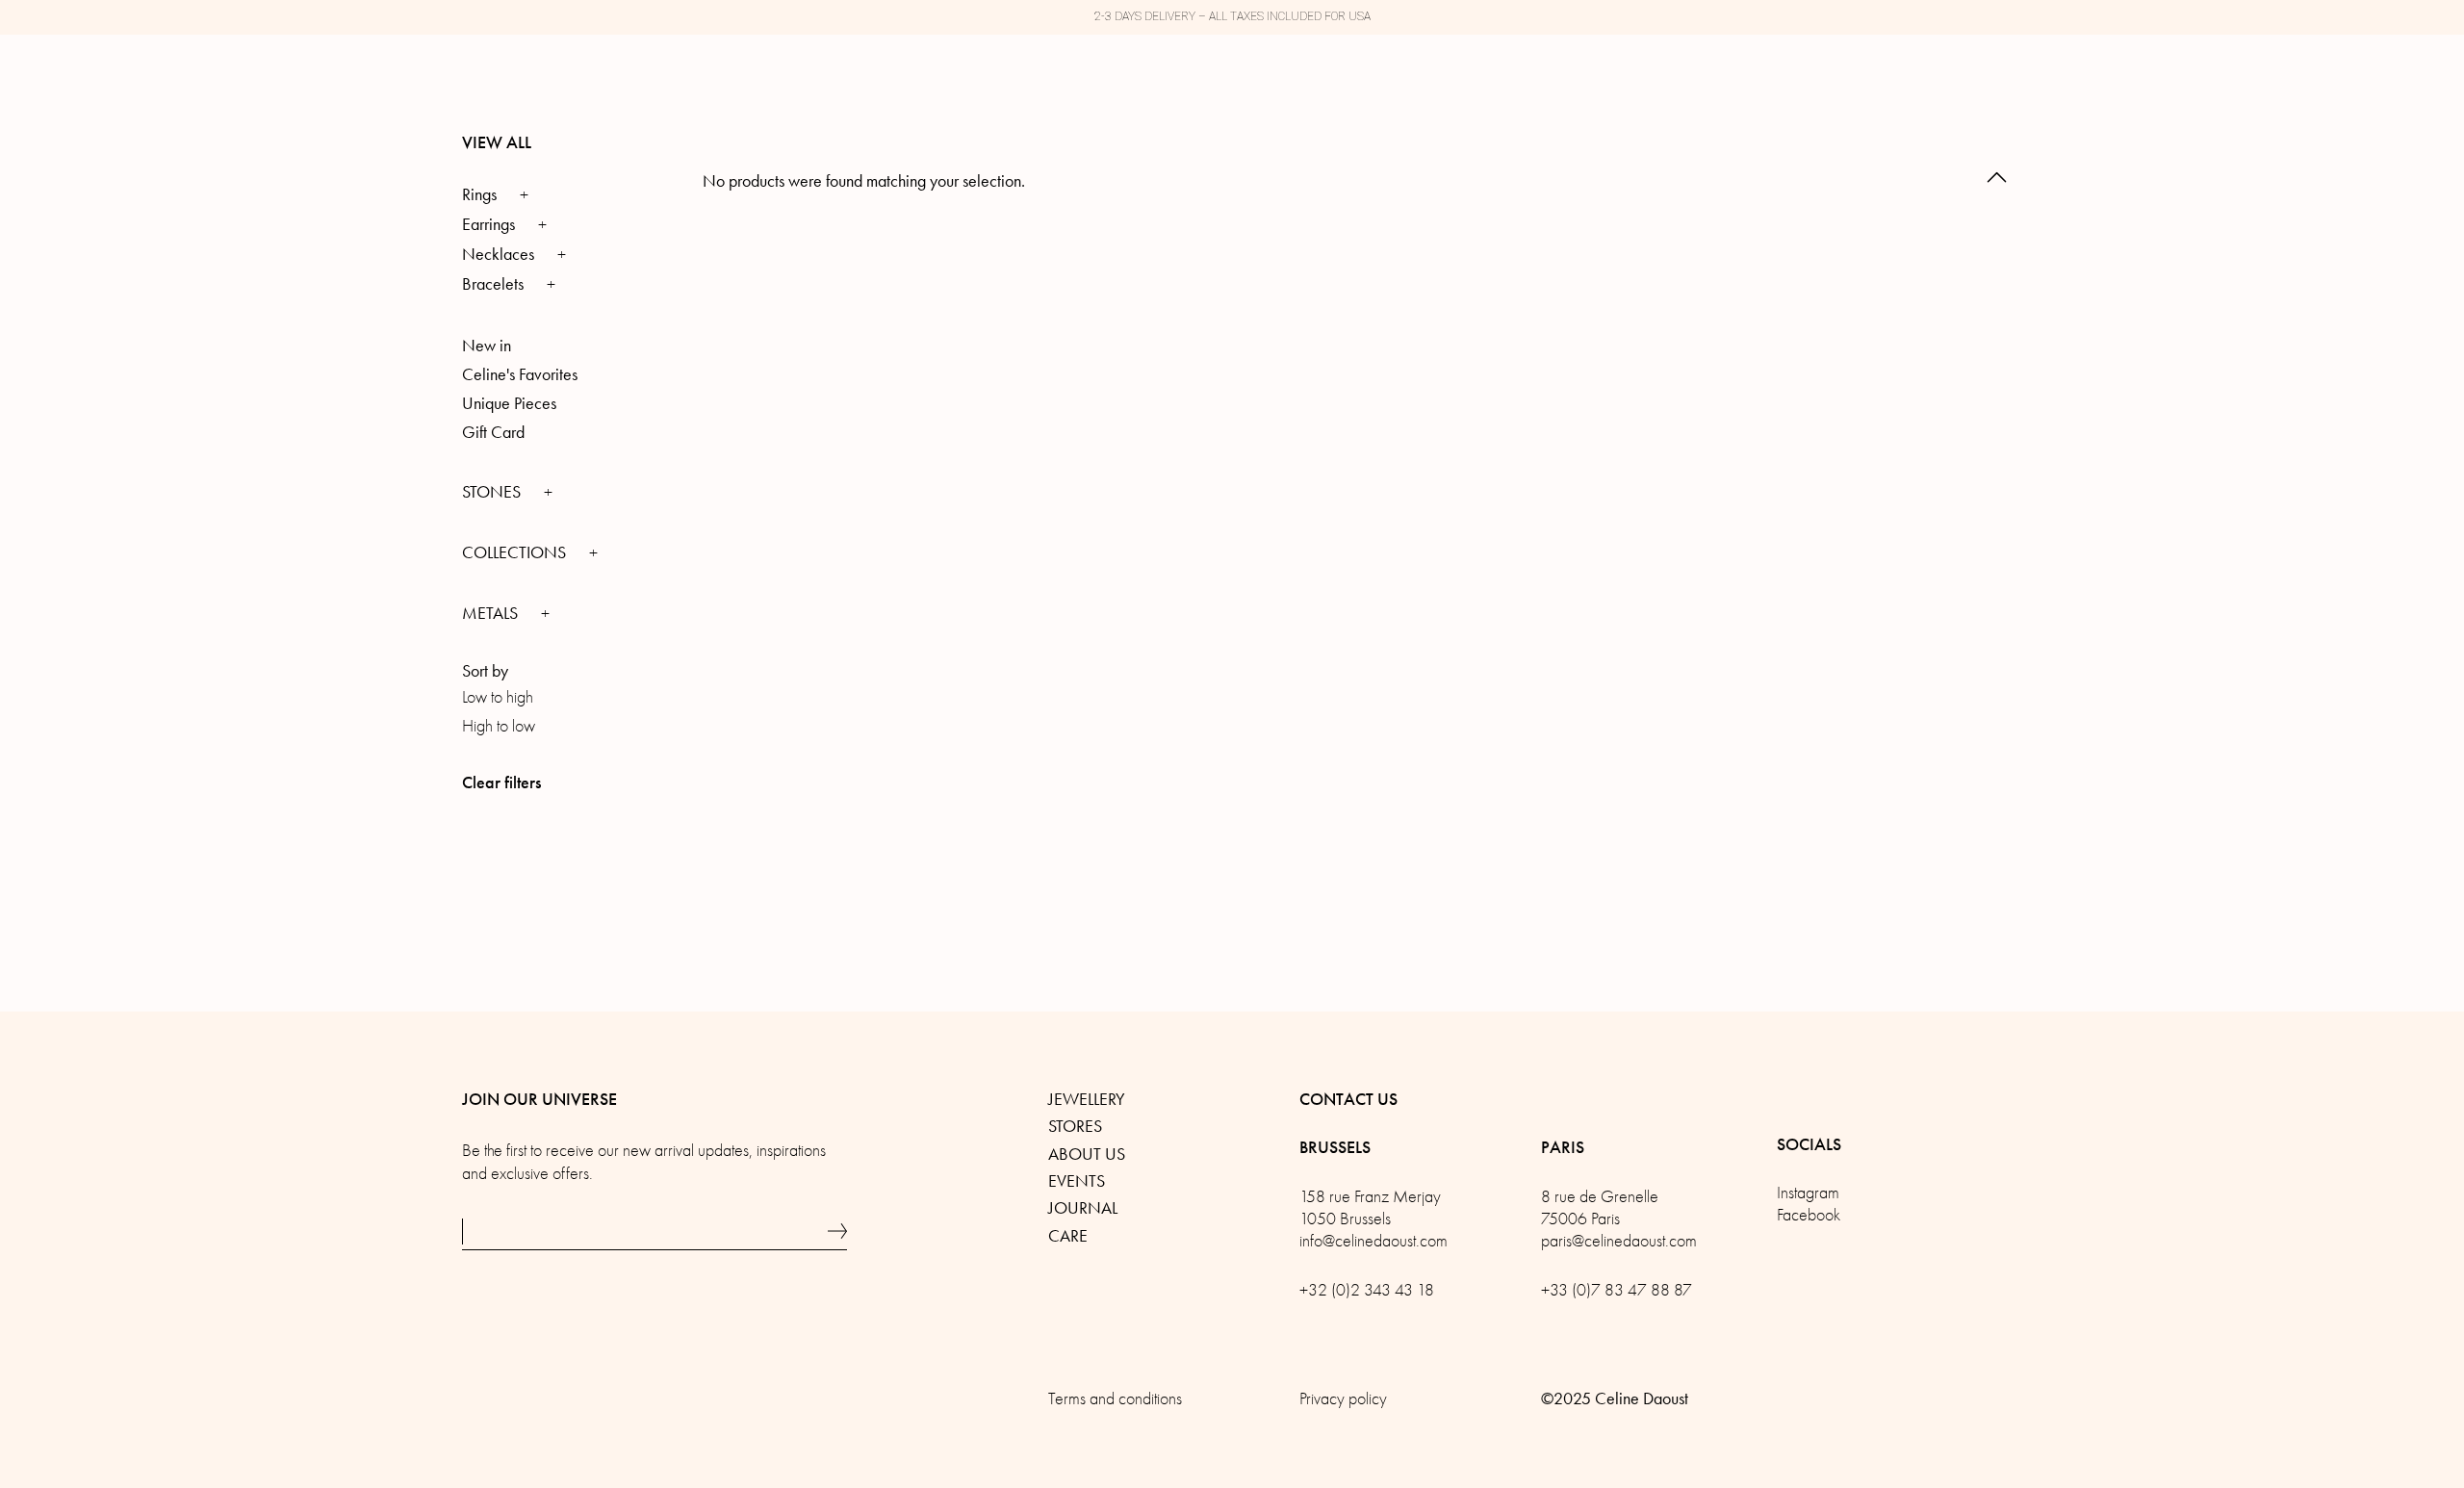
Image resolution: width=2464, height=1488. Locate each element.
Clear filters (501, 782)
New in (487, 346)
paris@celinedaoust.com (1619, 1241)
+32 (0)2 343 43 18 (1367, 1290)
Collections (516, 552)
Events (1077, 1181)
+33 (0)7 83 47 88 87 (1617, 1290)
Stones (493, 492)
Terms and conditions (1115, 1399)
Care (1068, 1236)
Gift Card (493, 432)
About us (1087, 1154)
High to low (499, 726)
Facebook (1809, 1215)
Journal (1083, 1208)
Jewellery (1087, 1099)
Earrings (488, 224)
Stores (1075, 1126)
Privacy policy (1343, 1399)
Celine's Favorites (520, 374)
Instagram (1808, 1193)
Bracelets (493, 284)
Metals (492, 613)
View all (497, 142)
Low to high (498, 697)
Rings (479, 194)
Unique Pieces (509, 403)
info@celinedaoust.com (1373, 1241)
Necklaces (498, 254)
